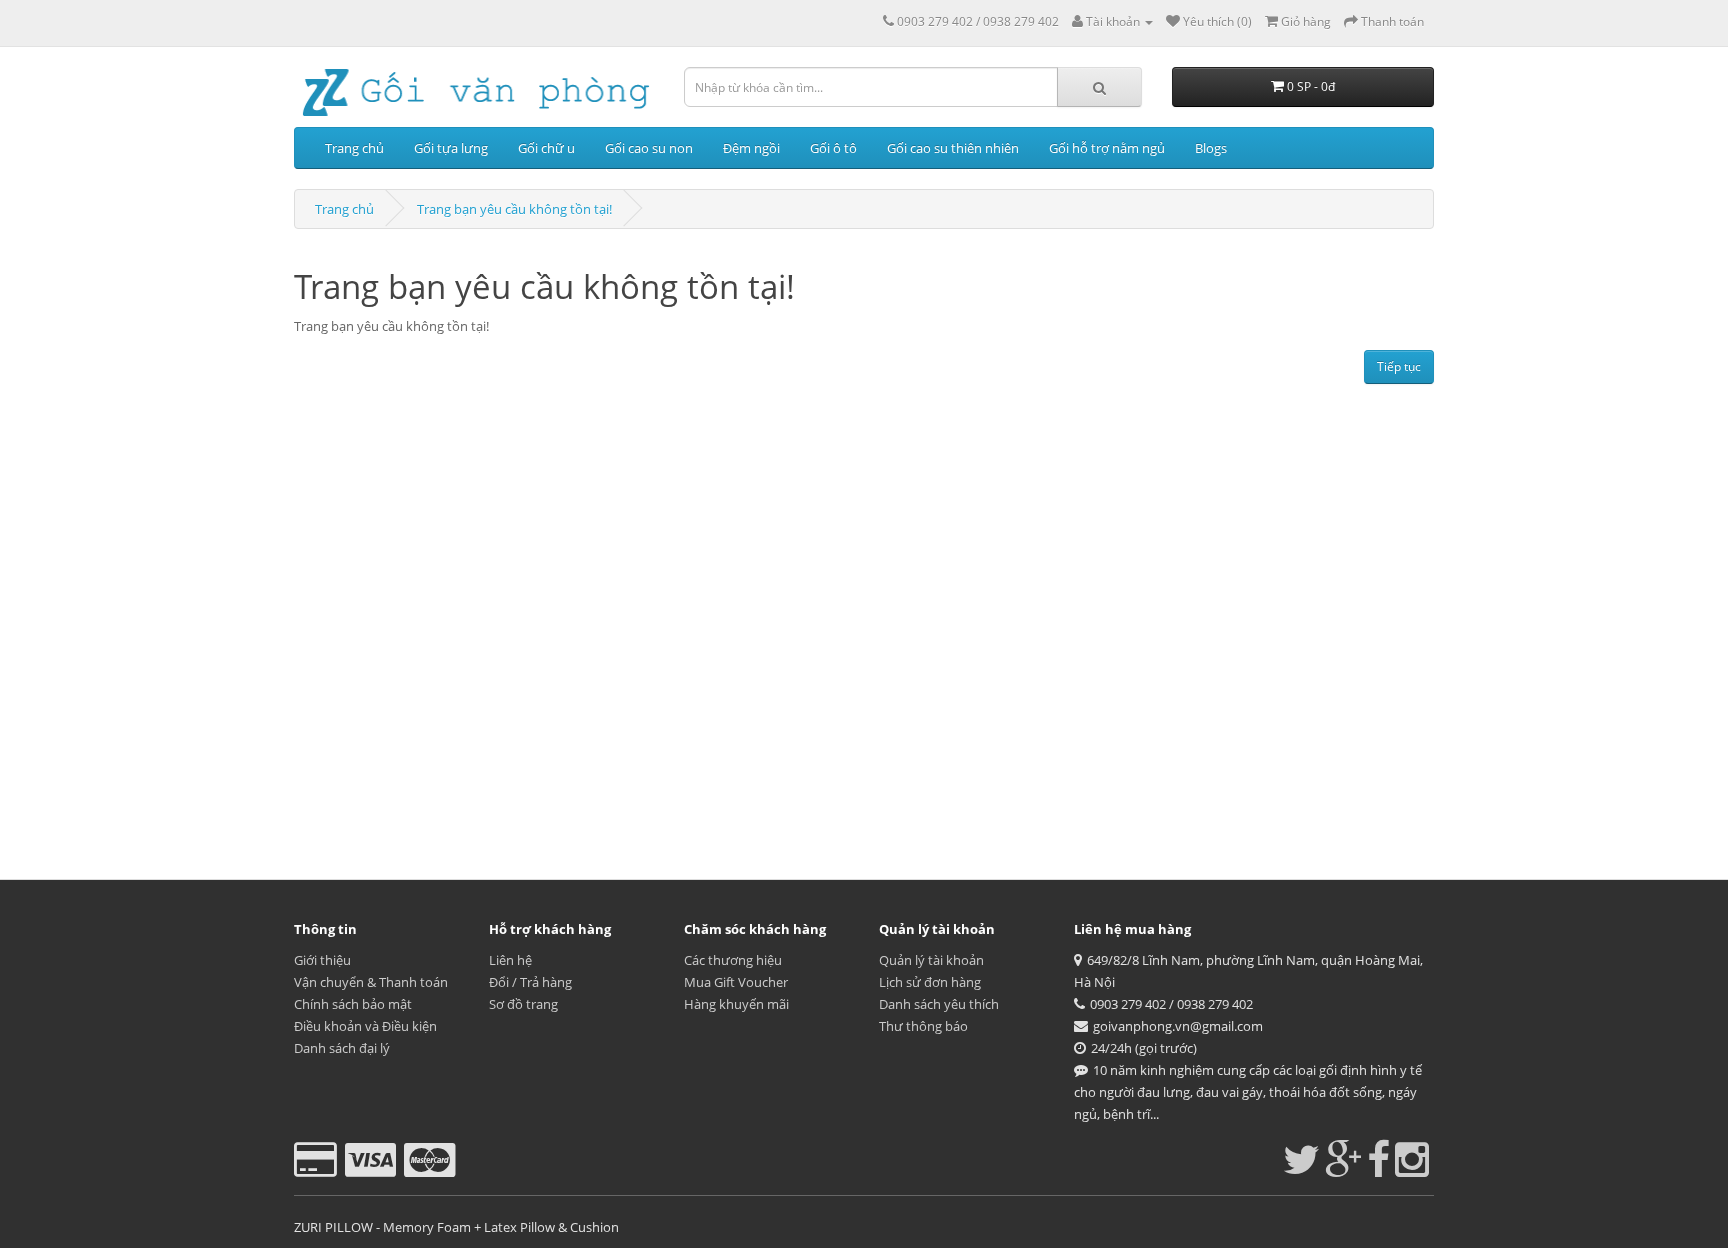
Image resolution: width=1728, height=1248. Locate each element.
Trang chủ (354, 148)
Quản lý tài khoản (931, 960)
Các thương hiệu (733, 960)
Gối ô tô (833, 148)
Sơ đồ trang (523, 1004)
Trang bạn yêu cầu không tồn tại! (514, 209)
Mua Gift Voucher (736, 982)
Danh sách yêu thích (939, 1004)
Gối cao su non (649, 148)
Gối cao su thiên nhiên (953, 148)
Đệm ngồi (751, 148)
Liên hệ (510, 960)
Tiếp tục (1399, 366)
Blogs (1211, 148)
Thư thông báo (923, 1026)
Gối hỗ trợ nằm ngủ (1107, 148)
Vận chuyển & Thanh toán (371, 982)
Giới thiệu (322, 960)
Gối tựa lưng (451, 148)
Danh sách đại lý (342, 1048)
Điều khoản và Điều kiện (365, 1026)
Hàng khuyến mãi (736, 1004)
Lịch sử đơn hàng (930, 982)
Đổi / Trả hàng (530, 982)
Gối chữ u (546, 148)
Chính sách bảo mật (353, 1004)
